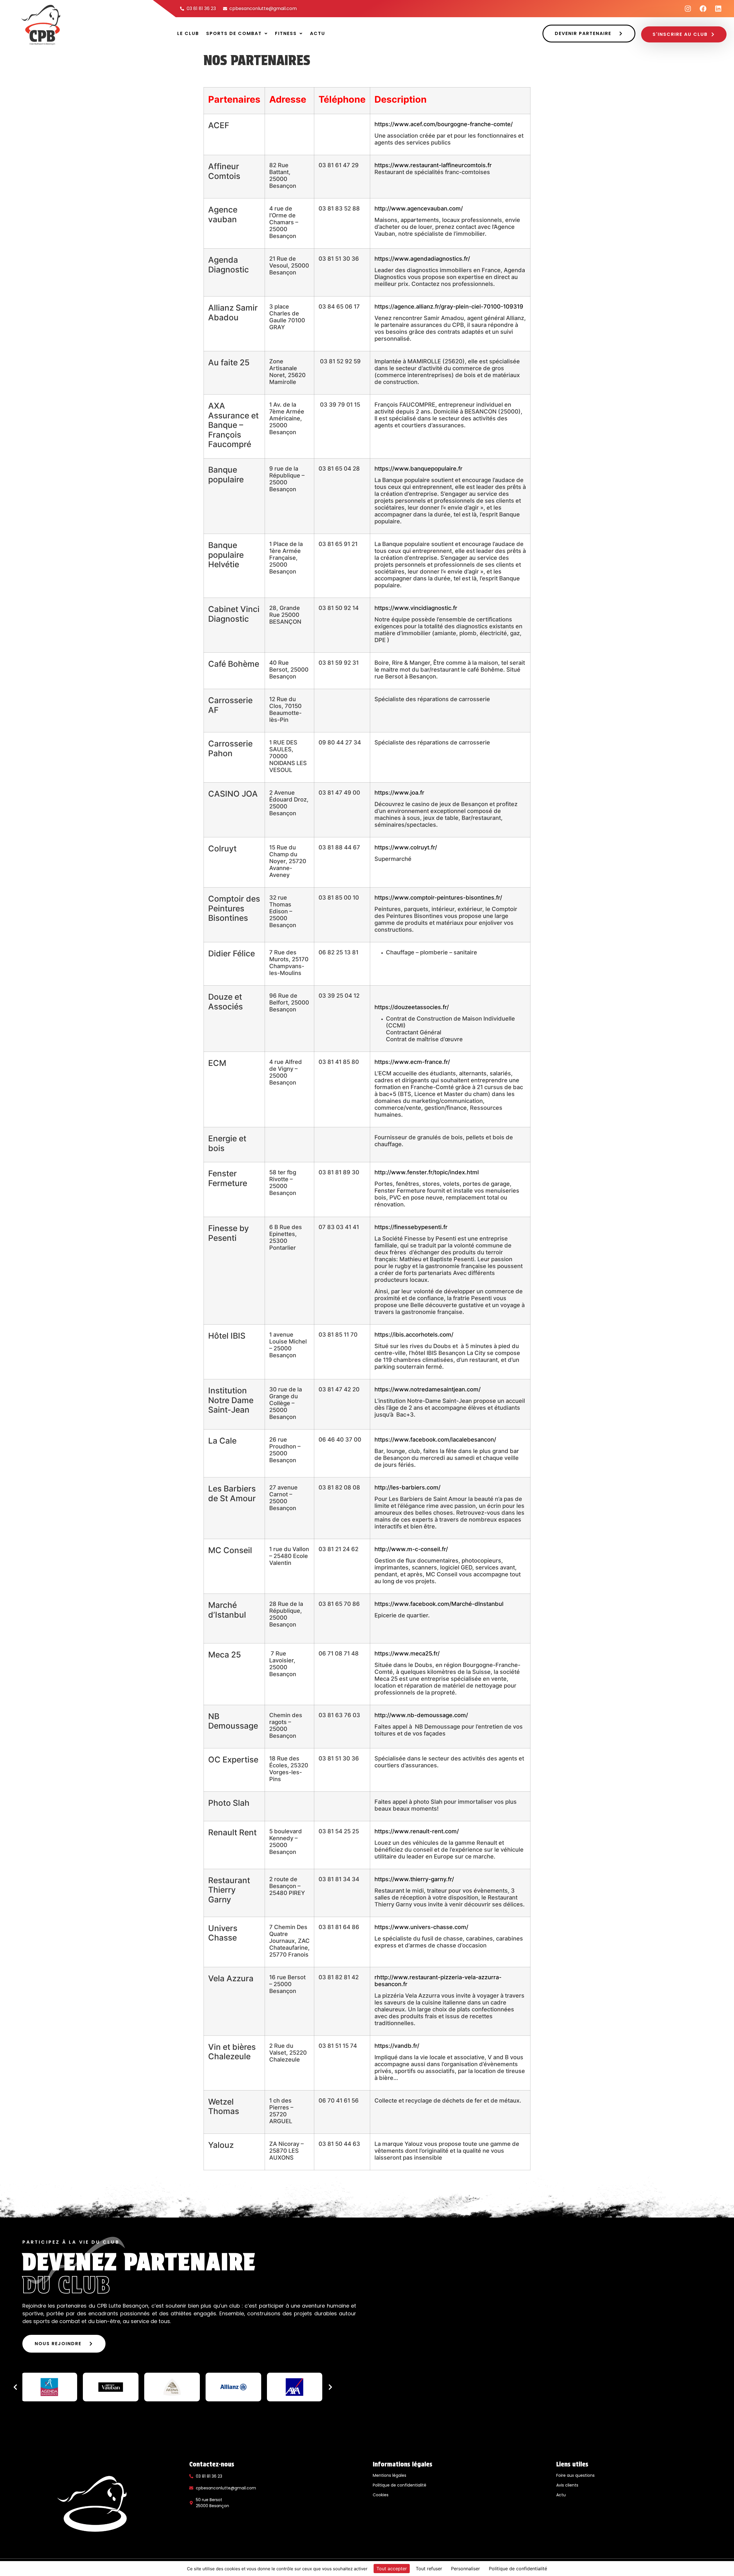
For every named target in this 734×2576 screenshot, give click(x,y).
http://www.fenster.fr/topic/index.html (427, 1172)
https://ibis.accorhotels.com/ (414, 1335)
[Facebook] (703, 9)
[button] (237, 34)
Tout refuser (429, 2569)
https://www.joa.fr (399, 793)
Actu (318, 33)
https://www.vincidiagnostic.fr (416, 608)
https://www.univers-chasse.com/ (421, 1927)
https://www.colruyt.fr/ (406, 847)
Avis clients (567, 2485)
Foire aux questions (575, 2475)
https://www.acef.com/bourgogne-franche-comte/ (444, 124)
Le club (188, 33)
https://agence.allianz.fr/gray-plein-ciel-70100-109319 (449, 307)
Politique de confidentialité (400, 2485)
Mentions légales (390, 2475)
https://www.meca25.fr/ (407, 1653)
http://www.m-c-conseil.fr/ (411, 1549)
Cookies (381, 2495)
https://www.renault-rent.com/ (417, 1831)
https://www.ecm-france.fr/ (412, 1062)
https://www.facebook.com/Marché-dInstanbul (440, 1604)
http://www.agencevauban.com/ (419, 208)
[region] (173, 2387)
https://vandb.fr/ (397, 2046)
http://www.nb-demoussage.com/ (421, 1715)
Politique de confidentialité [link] (518, 2569)
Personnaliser (465, 2569)
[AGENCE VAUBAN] (49, 2387)
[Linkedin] (718, 9)
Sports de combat (234, 33)
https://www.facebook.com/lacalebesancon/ (435, 1440)
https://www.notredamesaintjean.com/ (427, 1389)
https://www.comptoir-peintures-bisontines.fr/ (438, 898)
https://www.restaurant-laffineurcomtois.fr (433, 165)
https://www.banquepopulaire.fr (418, 469)
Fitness (286, 33)
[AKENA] (111, 2387)
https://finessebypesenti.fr (411, 1227)
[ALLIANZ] (172, 2387)
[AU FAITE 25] (294, 2387)
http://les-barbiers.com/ (407, 1487)
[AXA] (233, 2387)
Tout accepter (392, 2569)
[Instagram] (688, 9)
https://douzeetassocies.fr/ (412, 1007)
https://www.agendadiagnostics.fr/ (422, 259)
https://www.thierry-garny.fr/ (414, 1879)
